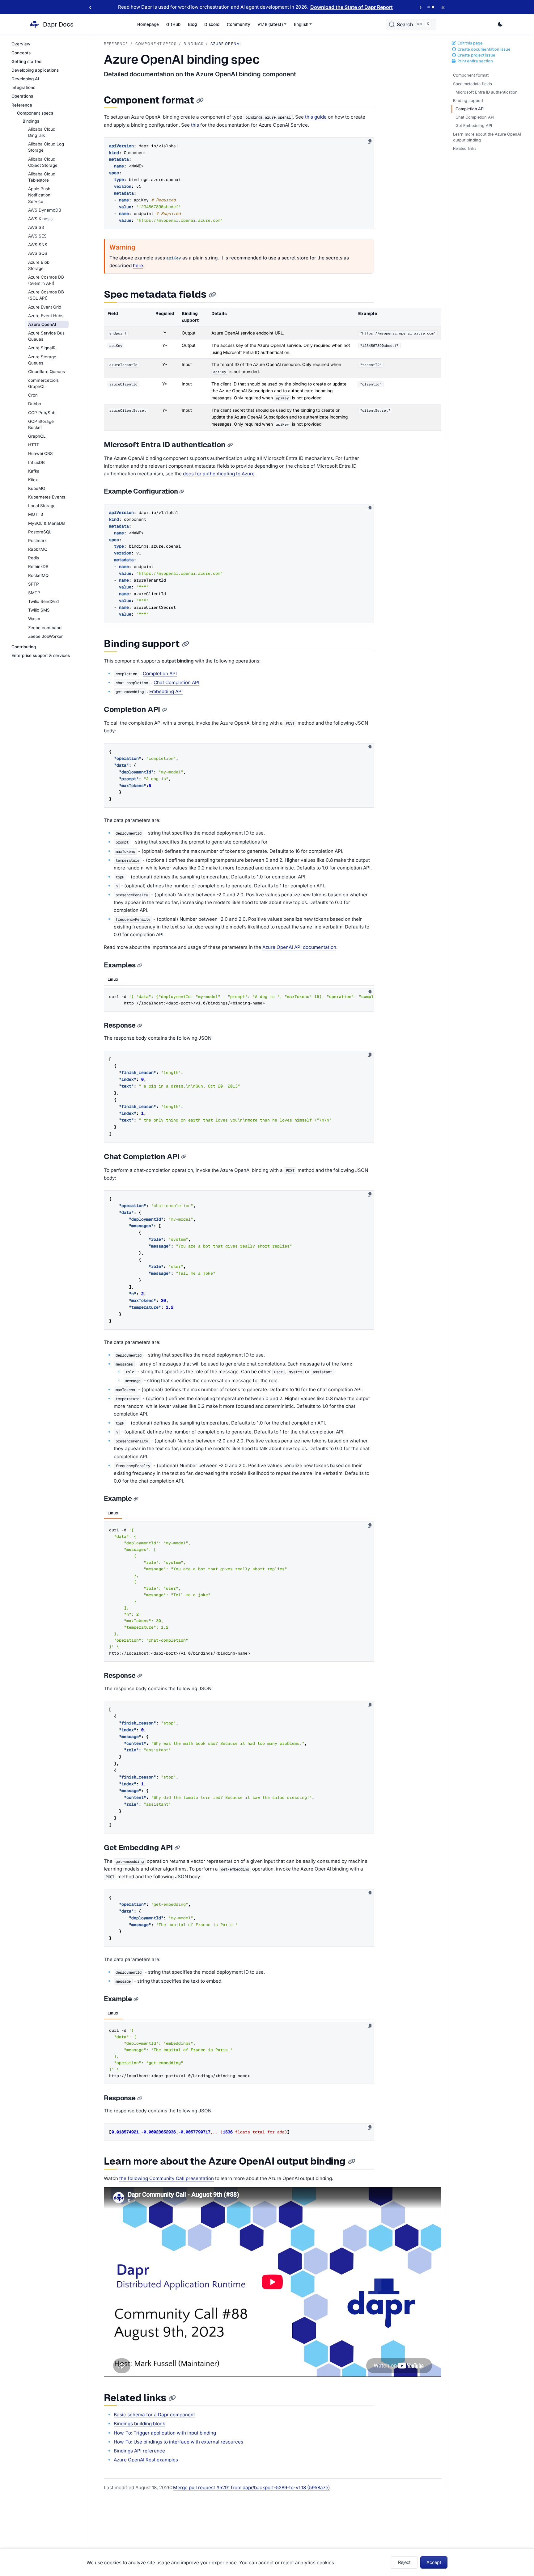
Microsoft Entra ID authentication (487, 92)
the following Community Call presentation (167, 2178)
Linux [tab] (113, 979)
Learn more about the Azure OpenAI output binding (487, 137)
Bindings (193, 44)
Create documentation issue (483, 49)
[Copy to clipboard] (370, 141)
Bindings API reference (139, 2451)
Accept (434, 2562)
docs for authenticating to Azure (219, 474)
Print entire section (475, 61)
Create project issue (476, 55)
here (138, 265)
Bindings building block (139, 2424)
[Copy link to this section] (200, 101)
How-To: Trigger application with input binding (165, 2433)
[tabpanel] (239, 999)
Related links (465, 148)
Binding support (468, 101)
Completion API (470, 109)
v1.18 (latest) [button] (270, 24)
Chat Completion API (475, 117)
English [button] (301, 24)
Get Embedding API (474, 126)
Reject (404, 2562)
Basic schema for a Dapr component (154, 2415)
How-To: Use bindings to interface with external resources (178, 2442)
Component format (471, 75)
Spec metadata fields (473, 84)
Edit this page (470, 43)
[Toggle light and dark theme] (500, 24)
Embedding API (166, 691)
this (195, 125)
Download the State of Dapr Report (352, 7)
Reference (116, 44)
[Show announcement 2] (433, 7)
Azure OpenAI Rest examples (146, 2460)
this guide (316, 117)
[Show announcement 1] (429, 7)
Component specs (156, 44)
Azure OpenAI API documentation (299, 947)
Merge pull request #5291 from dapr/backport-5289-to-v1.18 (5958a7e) (252, 2488)
